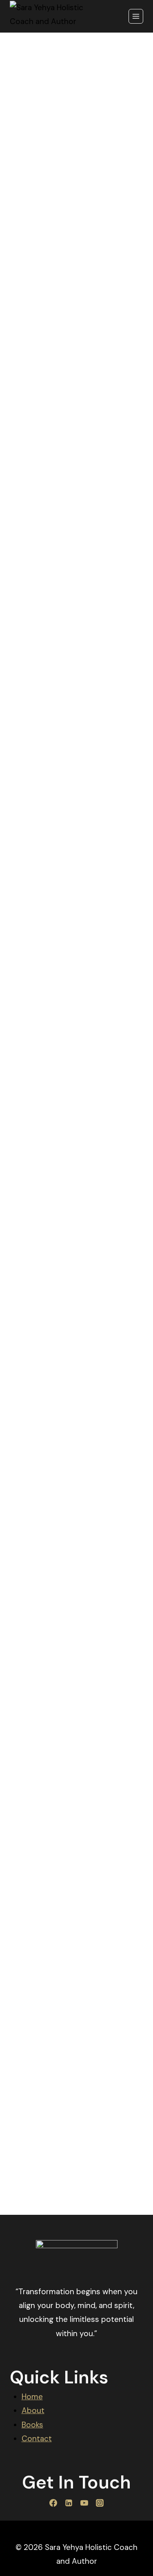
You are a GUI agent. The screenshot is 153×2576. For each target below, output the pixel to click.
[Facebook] (53, 2503)
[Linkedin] (69, 2503)
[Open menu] (136, 16)
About (33, 2410)
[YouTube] (84, 2503)
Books (32, 2425)
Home (32, 2397)
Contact (37, 2439)
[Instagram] (100, 2503)
